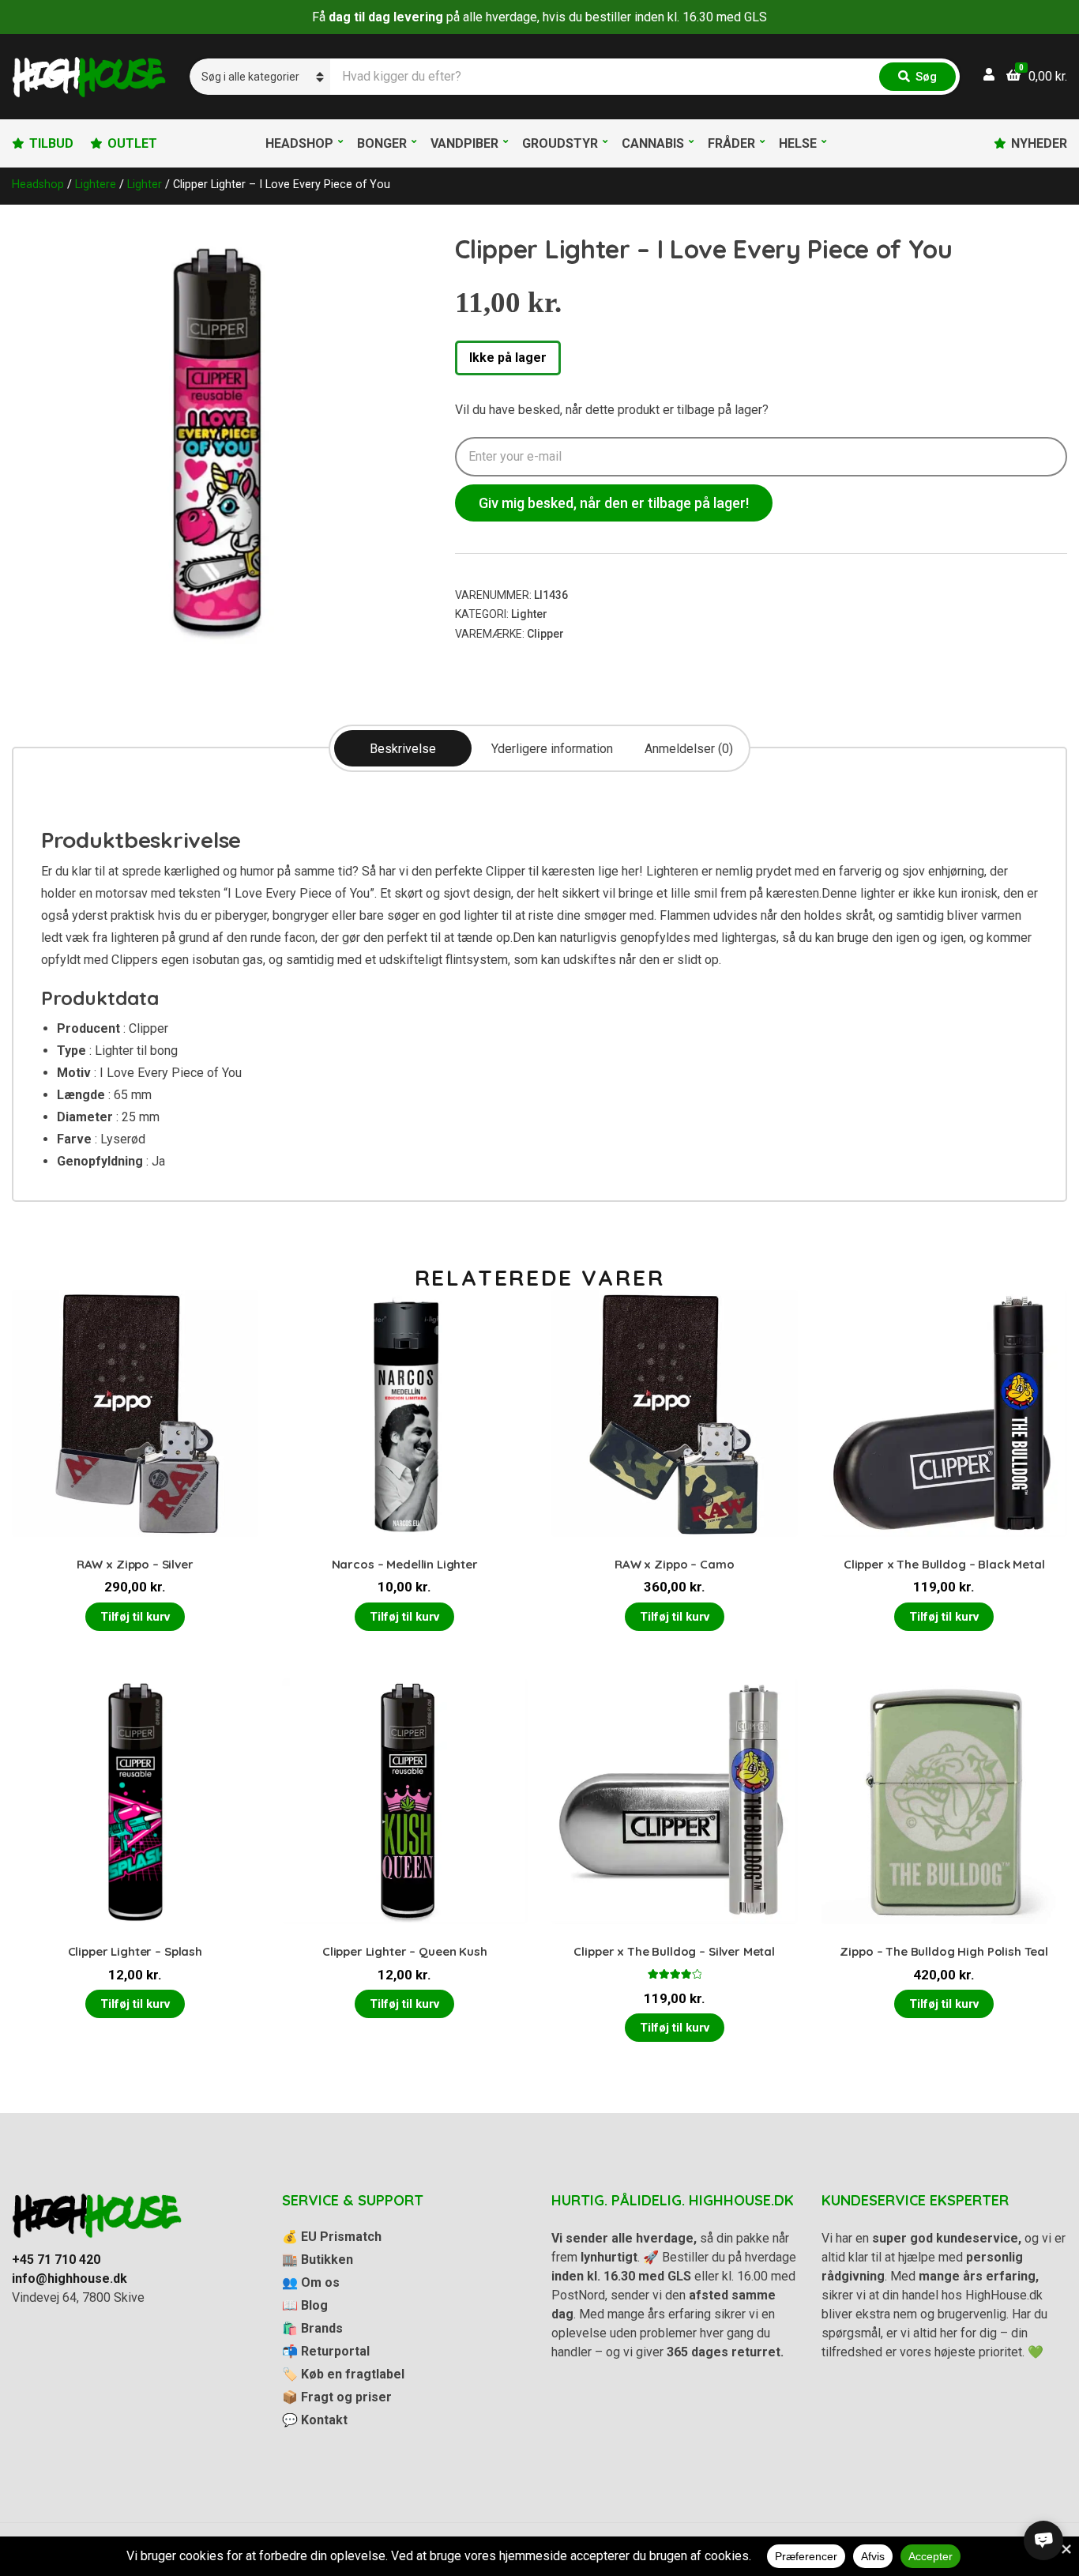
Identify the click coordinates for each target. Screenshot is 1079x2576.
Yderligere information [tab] (552, 749)
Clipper (545, 634)
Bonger (382, 143)
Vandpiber (464, 143)
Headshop (299, 143)
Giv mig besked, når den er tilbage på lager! (614, 503)
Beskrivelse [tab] (403, 749)
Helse (798, 143)
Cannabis (653, 143)
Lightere (96, 184)
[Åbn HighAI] (1043, 2540)
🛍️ (312, 2328)
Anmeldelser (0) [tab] (689, 749)
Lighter (145, 184)
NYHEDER (1039, 143)
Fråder (731, 143)
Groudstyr (560, 143)
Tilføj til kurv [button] (135, 1617)
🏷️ (343, 2374)
